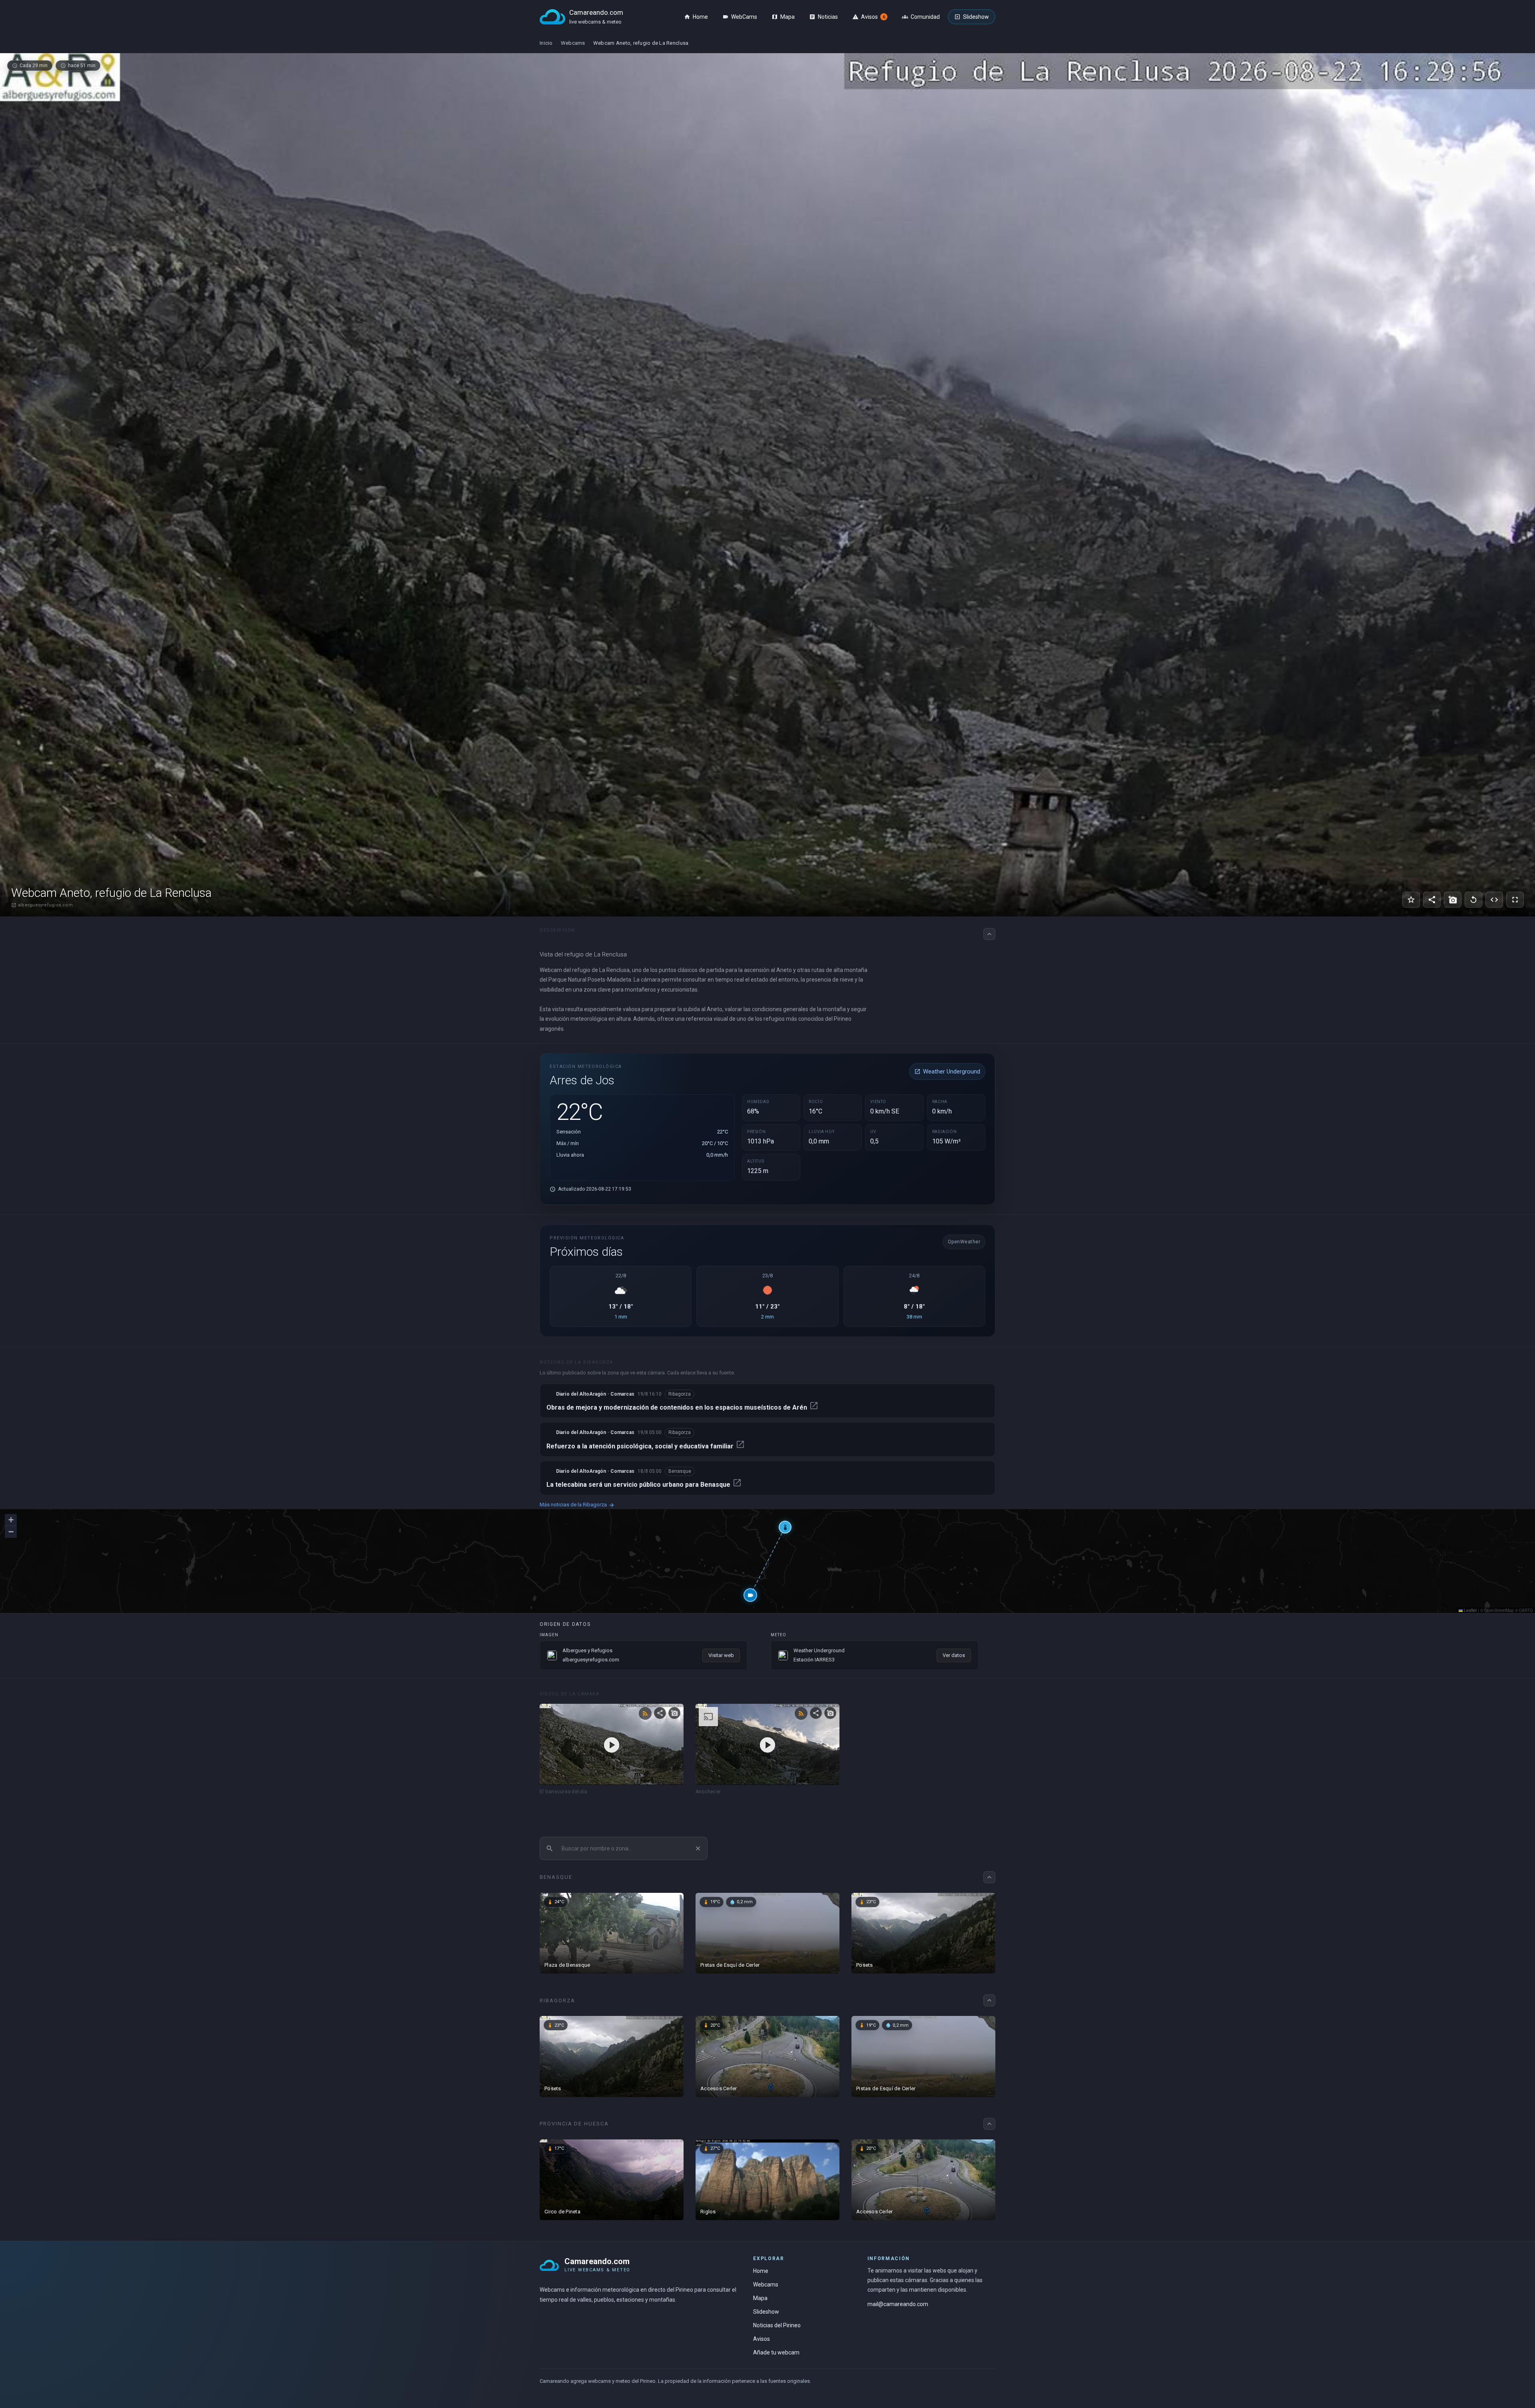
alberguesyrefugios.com (42, 905)
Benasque (680, 1471)
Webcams (573, 43)
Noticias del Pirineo (777, 2325)
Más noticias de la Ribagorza (577, 1505)
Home (761, 2271)
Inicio (546, 43)
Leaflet (1470, 1610)
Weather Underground (947, 1072)
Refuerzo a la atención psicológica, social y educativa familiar (646, 1446)
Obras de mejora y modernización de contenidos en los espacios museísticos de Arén (683, 1407)
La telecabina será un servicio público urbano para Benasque (644, 1485)
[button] (750, 1595)
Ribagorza (680, 1394)
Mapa (760, 2298)
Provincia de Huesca (574, 2124)
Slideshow (766, 2312)
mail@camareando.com (898, 2304)
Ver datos (954, 1655)
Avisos (762, 2339)
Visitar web (721, 1655)
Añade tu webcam (776, 2352)
